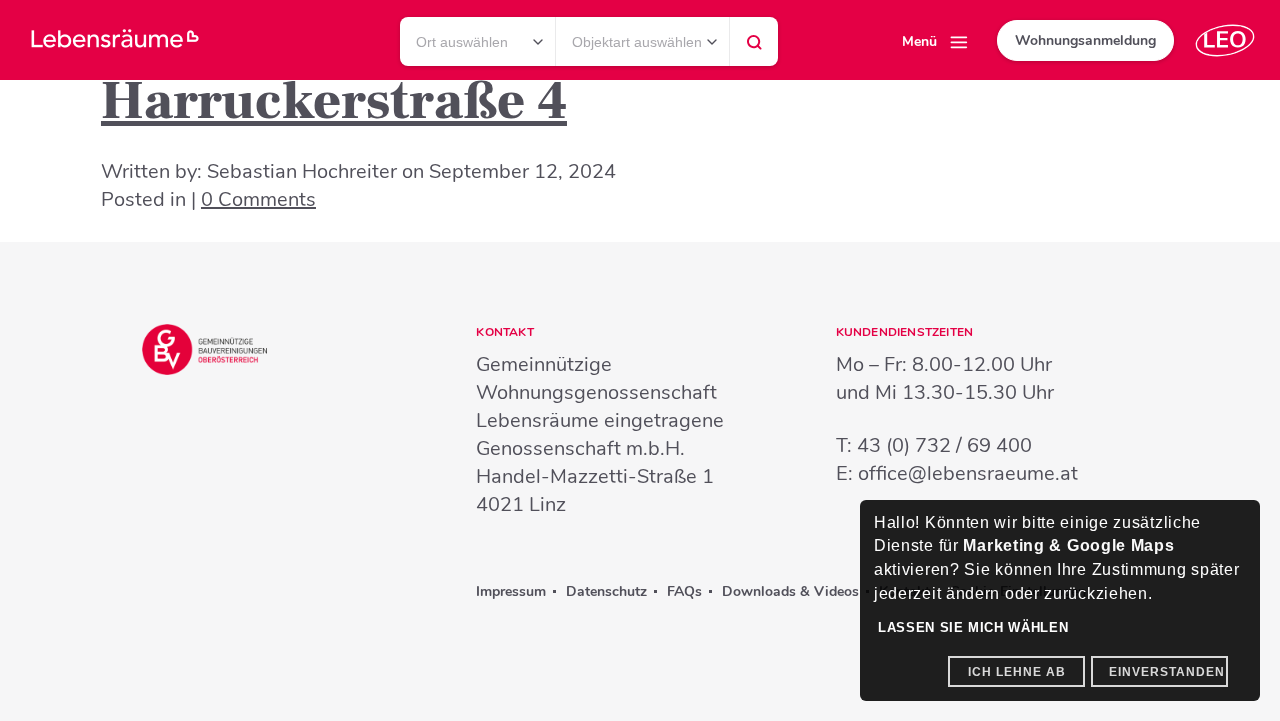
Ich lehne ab (1017, 672)
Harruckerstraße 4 (334, 101)
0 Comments (258, 199)
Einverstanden (1167, 672)
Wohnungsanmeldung (1085, 40)
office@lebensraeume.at (968, 473)
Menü (919, 41)
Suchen (754, 47)
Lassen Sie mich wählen (973, 627)
